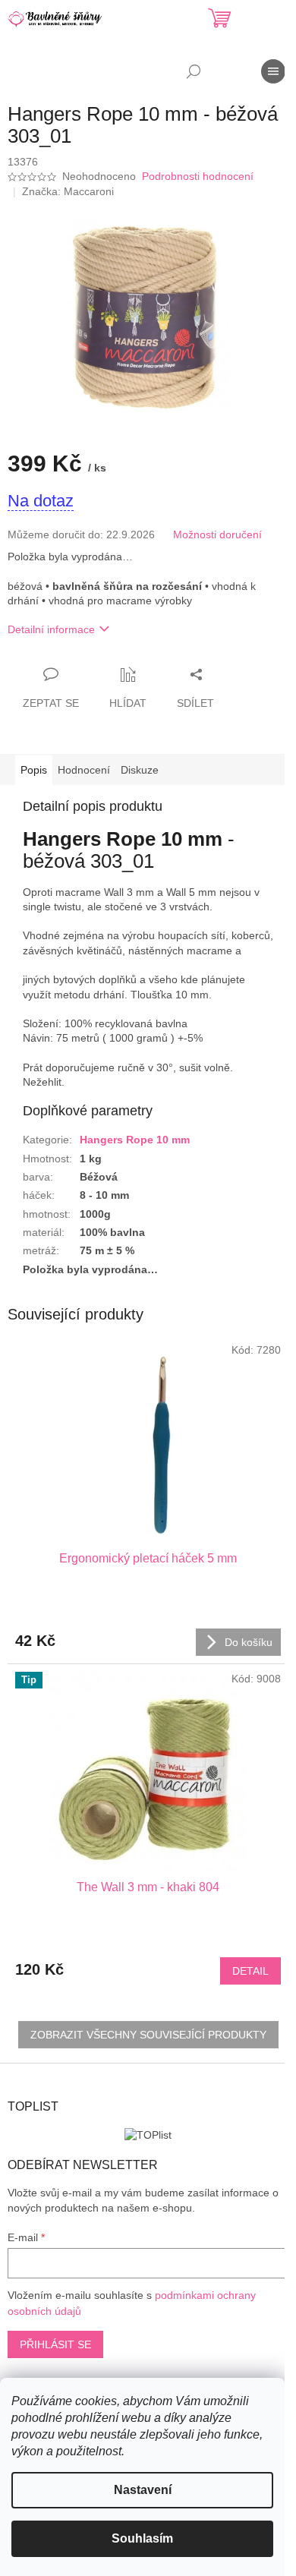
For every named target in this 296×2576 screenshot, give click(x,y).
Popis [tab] (34, 770)
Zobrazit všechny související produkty (148, 2035)
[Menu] (273, 71)
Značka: (68, 191)
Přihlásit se (55, 2344)
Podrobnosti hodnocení (198, 176)
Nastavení (143, 2490)
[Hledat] (194, 71)
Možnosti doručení (217, 534)
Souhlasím (142, 2538)
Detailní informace (51, 629)
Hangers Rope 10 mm (135, 1140)
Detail (250, 1971)
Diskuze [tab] (140, 770)
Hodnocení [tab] (84, 770)
